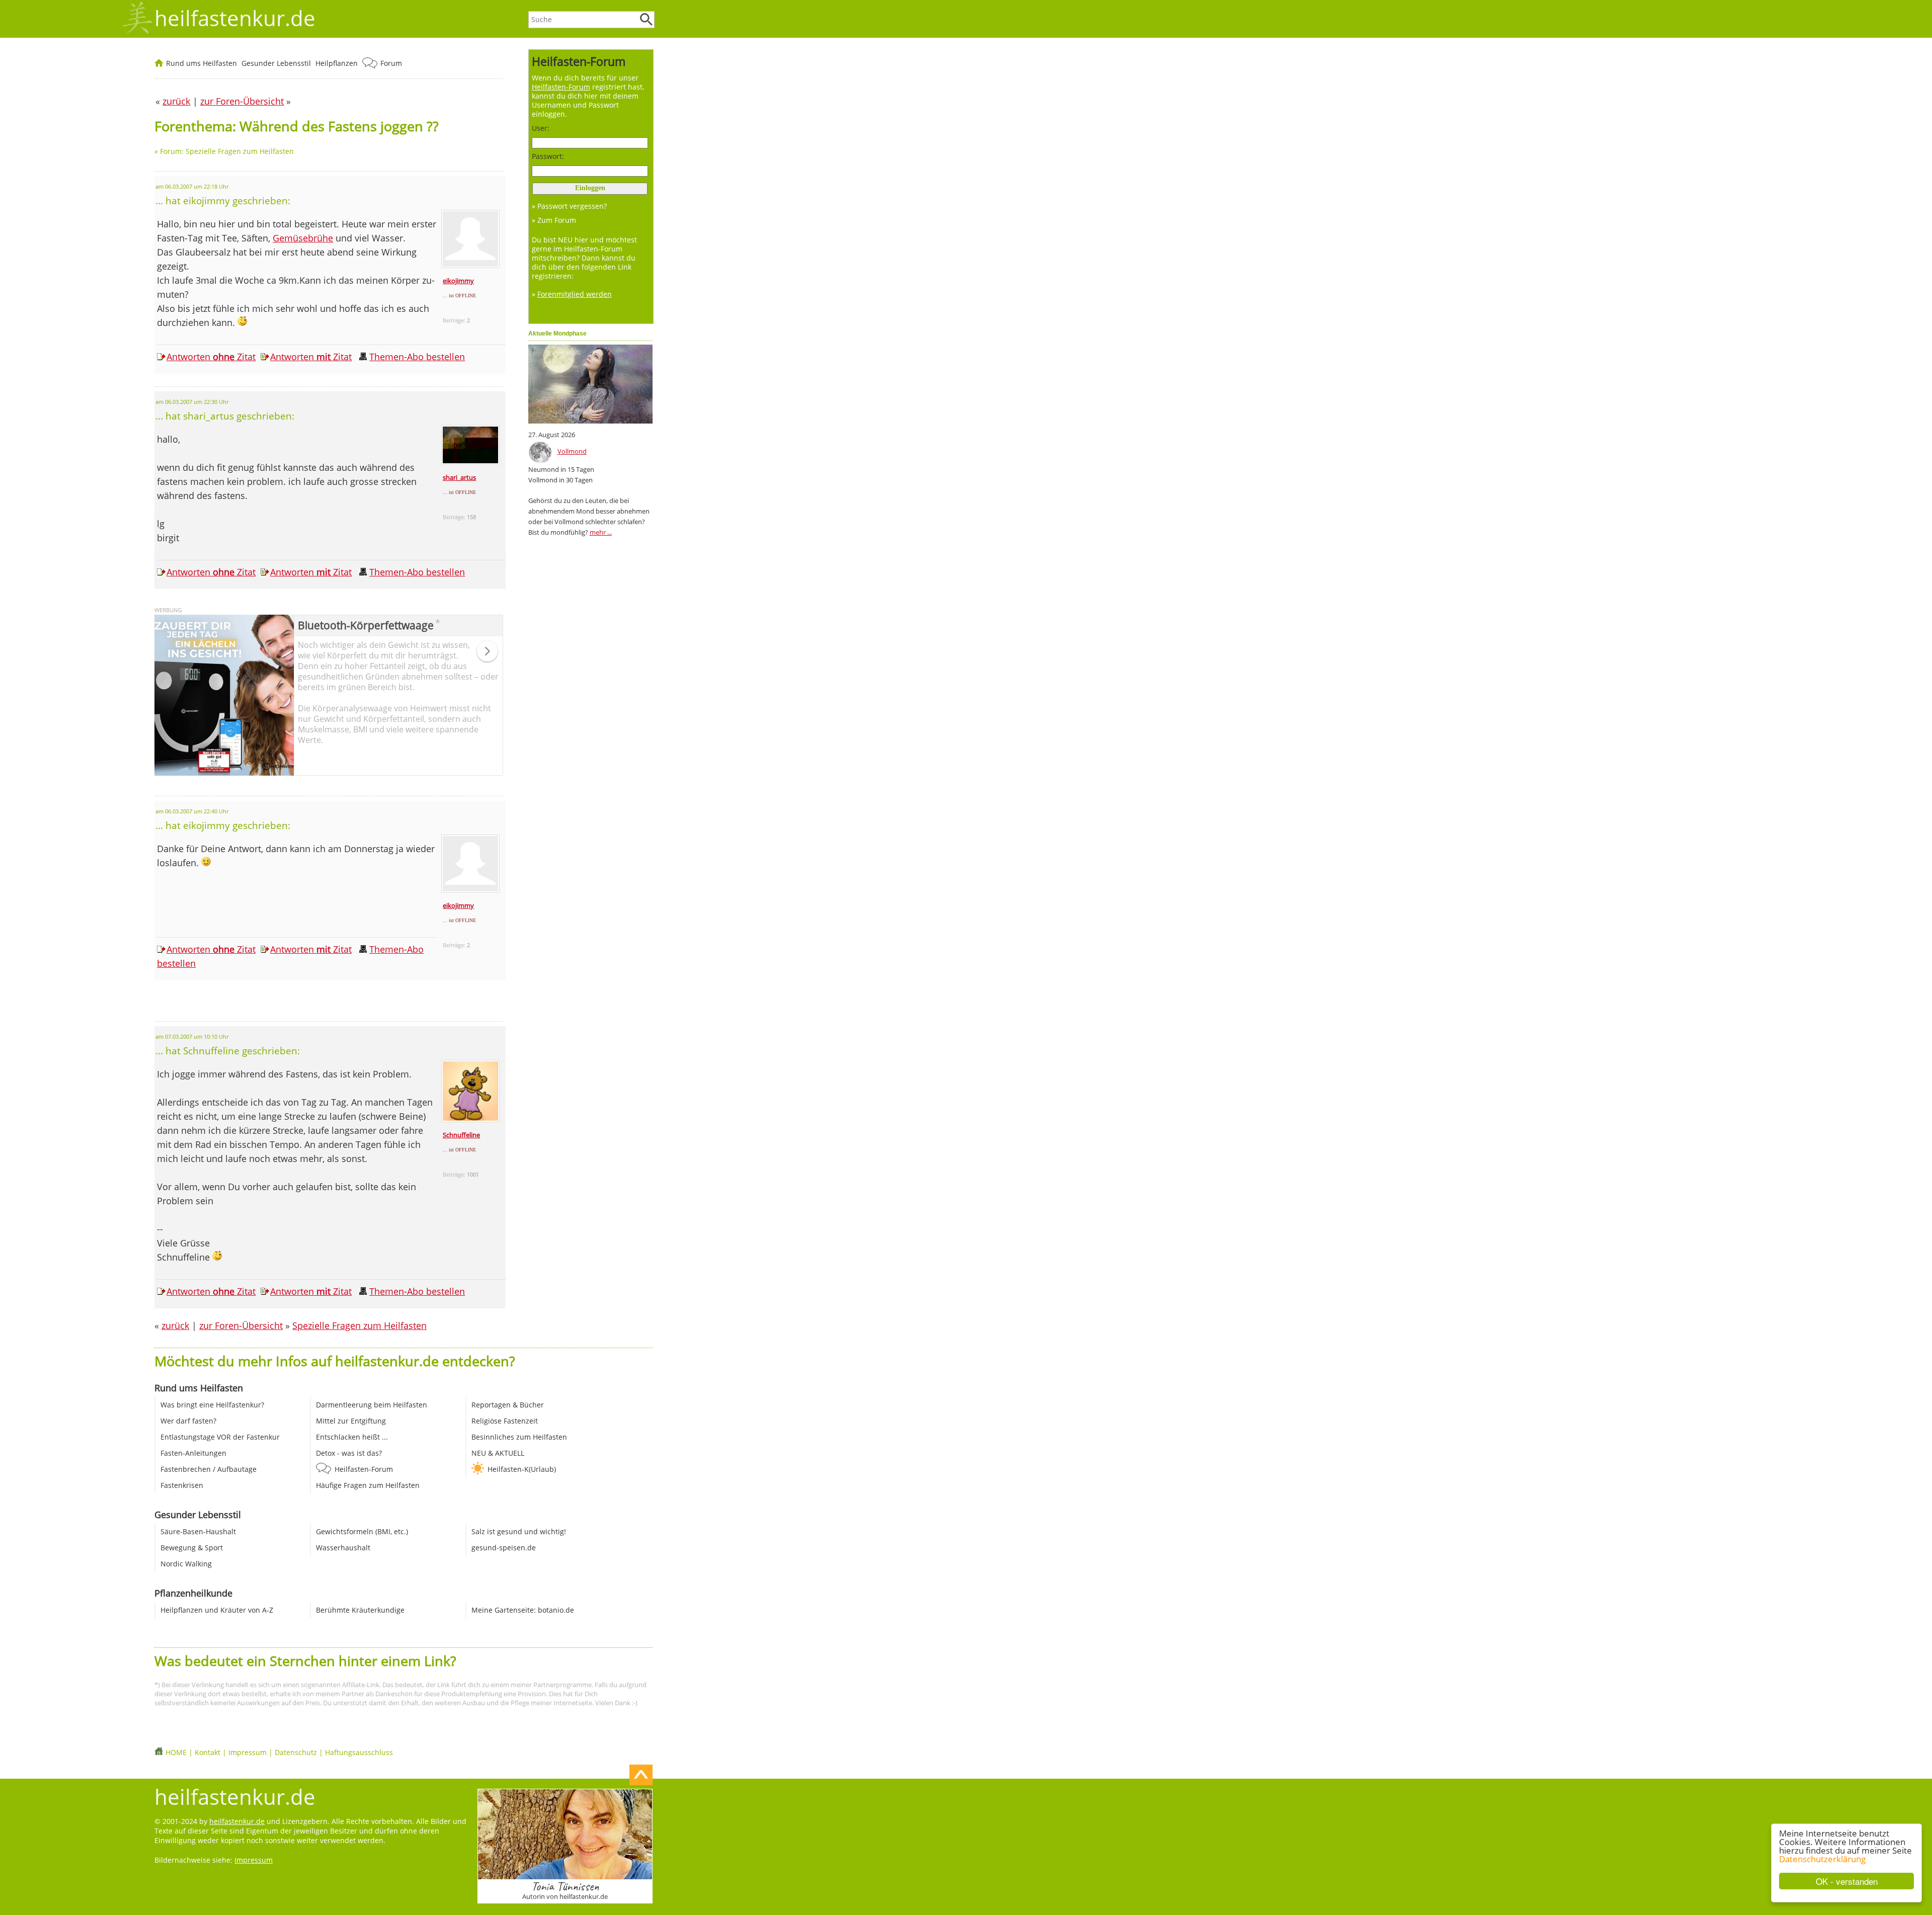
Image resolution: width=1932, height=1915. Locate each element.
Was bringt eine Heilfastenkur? (212, 1405)
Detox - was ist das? (349, 1453)
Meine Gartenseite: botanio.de (523, 1610)
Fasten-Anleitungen (193, 1453)
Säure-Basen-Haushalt (198, 1531)
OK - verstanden (1847, 1881)
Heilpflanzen (337, 63)
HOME (176, 1752)
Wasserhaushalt (343, 1548)
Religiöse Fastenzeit (505, 1421)
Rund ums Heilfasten (202, 63)
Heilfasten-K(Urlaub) (522, 1469)
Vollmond (572, 451)
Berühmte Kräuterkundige (360, 1610)
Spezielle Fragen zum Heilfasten (359, 1325)
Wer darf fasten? (188, 1421)
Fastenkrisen (182, 1485)
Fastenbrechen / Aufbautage (209, 1469)
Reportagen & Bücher (508, 1405)
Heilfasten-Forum (364, 1469)
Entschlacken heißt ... (352, 1437)
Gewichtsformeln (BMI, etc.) (362, 1531)
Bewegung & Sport (192, 1548)
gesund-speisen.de (504, 1548)
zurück (175, 1325)
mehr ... (601, 532)
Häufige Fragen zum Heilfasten (368, 1485)
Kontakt (208, 1752)
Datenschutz (296, 1752)
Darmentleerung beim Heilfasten (372, 1405)
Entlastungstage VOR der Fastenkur (220, 1437)
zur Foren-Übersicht (241, 1325)
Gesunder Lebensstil (276, 63)
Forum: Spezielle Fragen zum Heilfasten (227, 151)
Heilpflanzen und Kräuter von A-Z (217, 1610)
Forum (391, 63)
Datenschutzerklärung (1822, 1859)
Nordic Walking (186, 1564)
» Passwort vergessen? (569, 206)
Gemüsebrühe (303, 238)
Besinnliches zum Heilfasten (519, 1437)
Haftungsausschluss (359, 1752)
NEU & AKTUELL (498, 1453)
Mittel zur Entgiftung (351, 1421)
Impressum (248, 1752)
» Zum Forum (554, 220)
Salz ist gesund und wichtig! (519, 1531)
